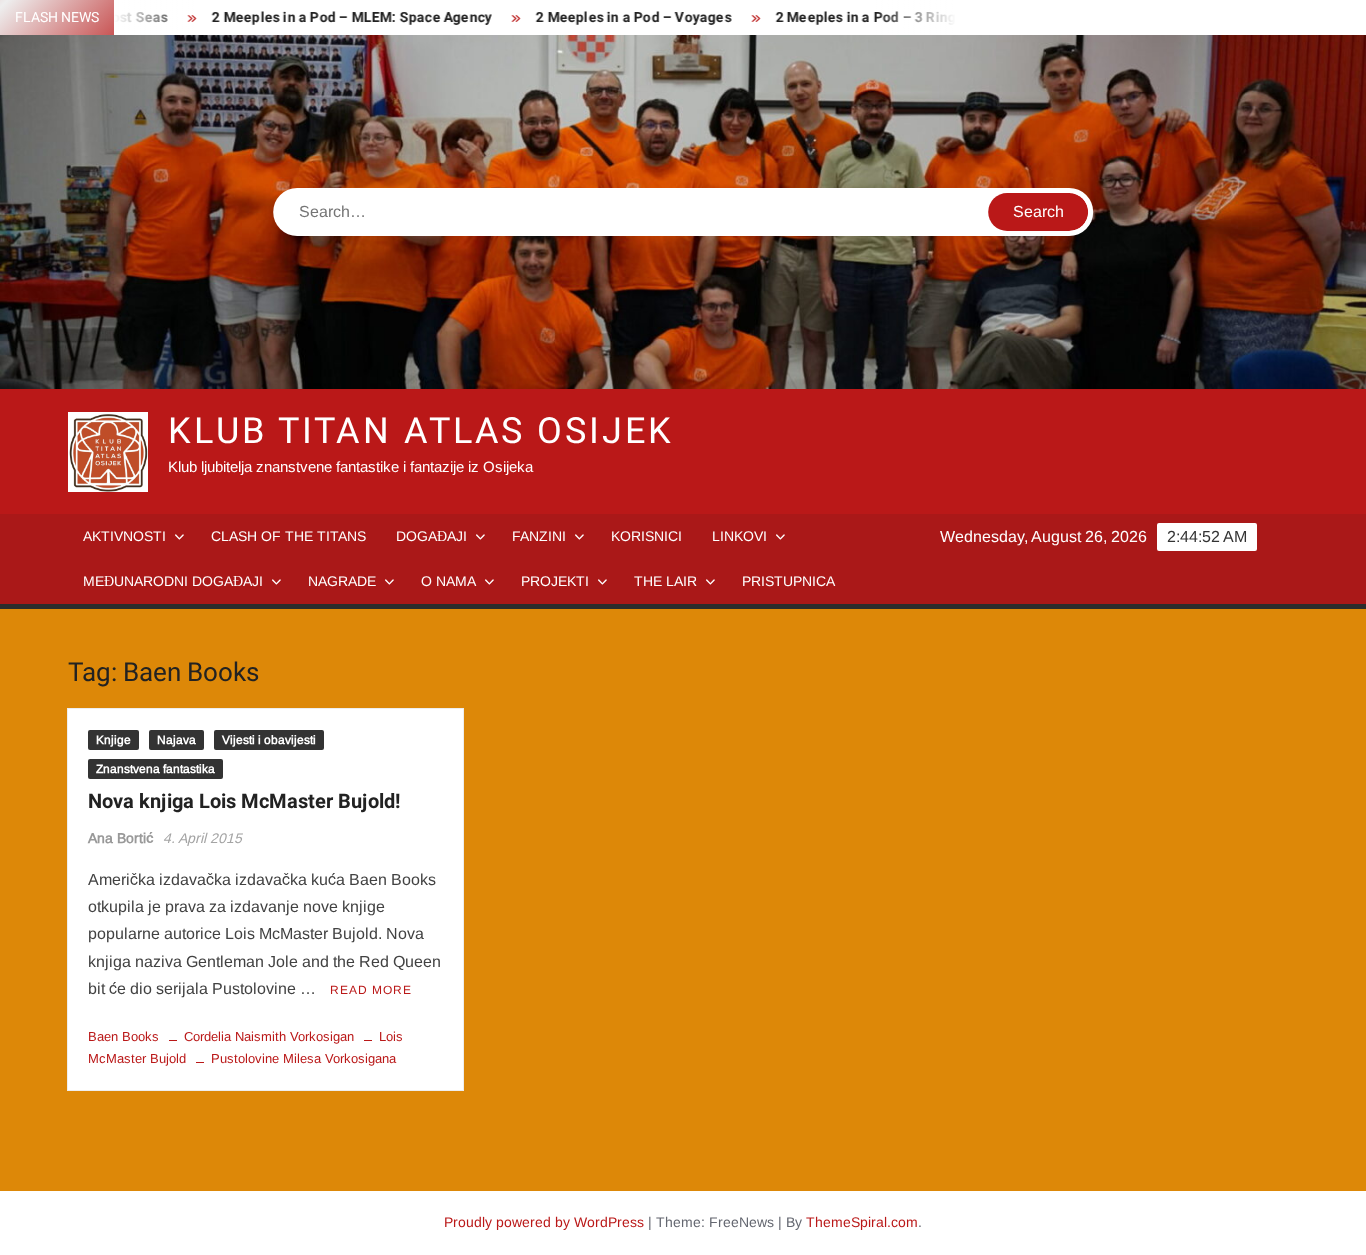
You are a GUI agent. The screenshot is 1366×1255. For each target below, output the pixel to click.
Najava (176, 740)
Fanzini (539, 536)
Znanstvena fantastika (155, 769)
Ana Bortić (121, 838)
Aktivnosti (124, 536)
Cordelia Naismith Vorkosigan (269, 1036)
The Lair (665, 581)
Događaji (431, 536)
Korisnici (646, 536)
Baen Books (123, 1036)
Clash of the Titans (288, 536)
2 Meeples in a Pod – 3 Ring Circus (863, 17)
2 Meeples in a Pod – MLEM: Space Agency (327, 17)
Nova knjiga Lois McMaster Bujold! (244, 801)
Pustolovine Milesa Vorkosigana (303, 1058)
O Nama (448, 581)
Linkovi (739, 536)
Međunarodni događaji (173, 581)
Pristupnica (788, 581)
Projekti (555, 581)
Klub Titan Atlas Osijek (420, 431)
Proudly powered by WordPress (544, 1222)
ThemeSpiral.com (862, 1222)
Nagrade (342, 581)
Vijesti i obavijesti (269, 740)
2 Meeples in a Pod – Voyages (609, 17)
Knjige (113, 740)
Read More (371, 990)
